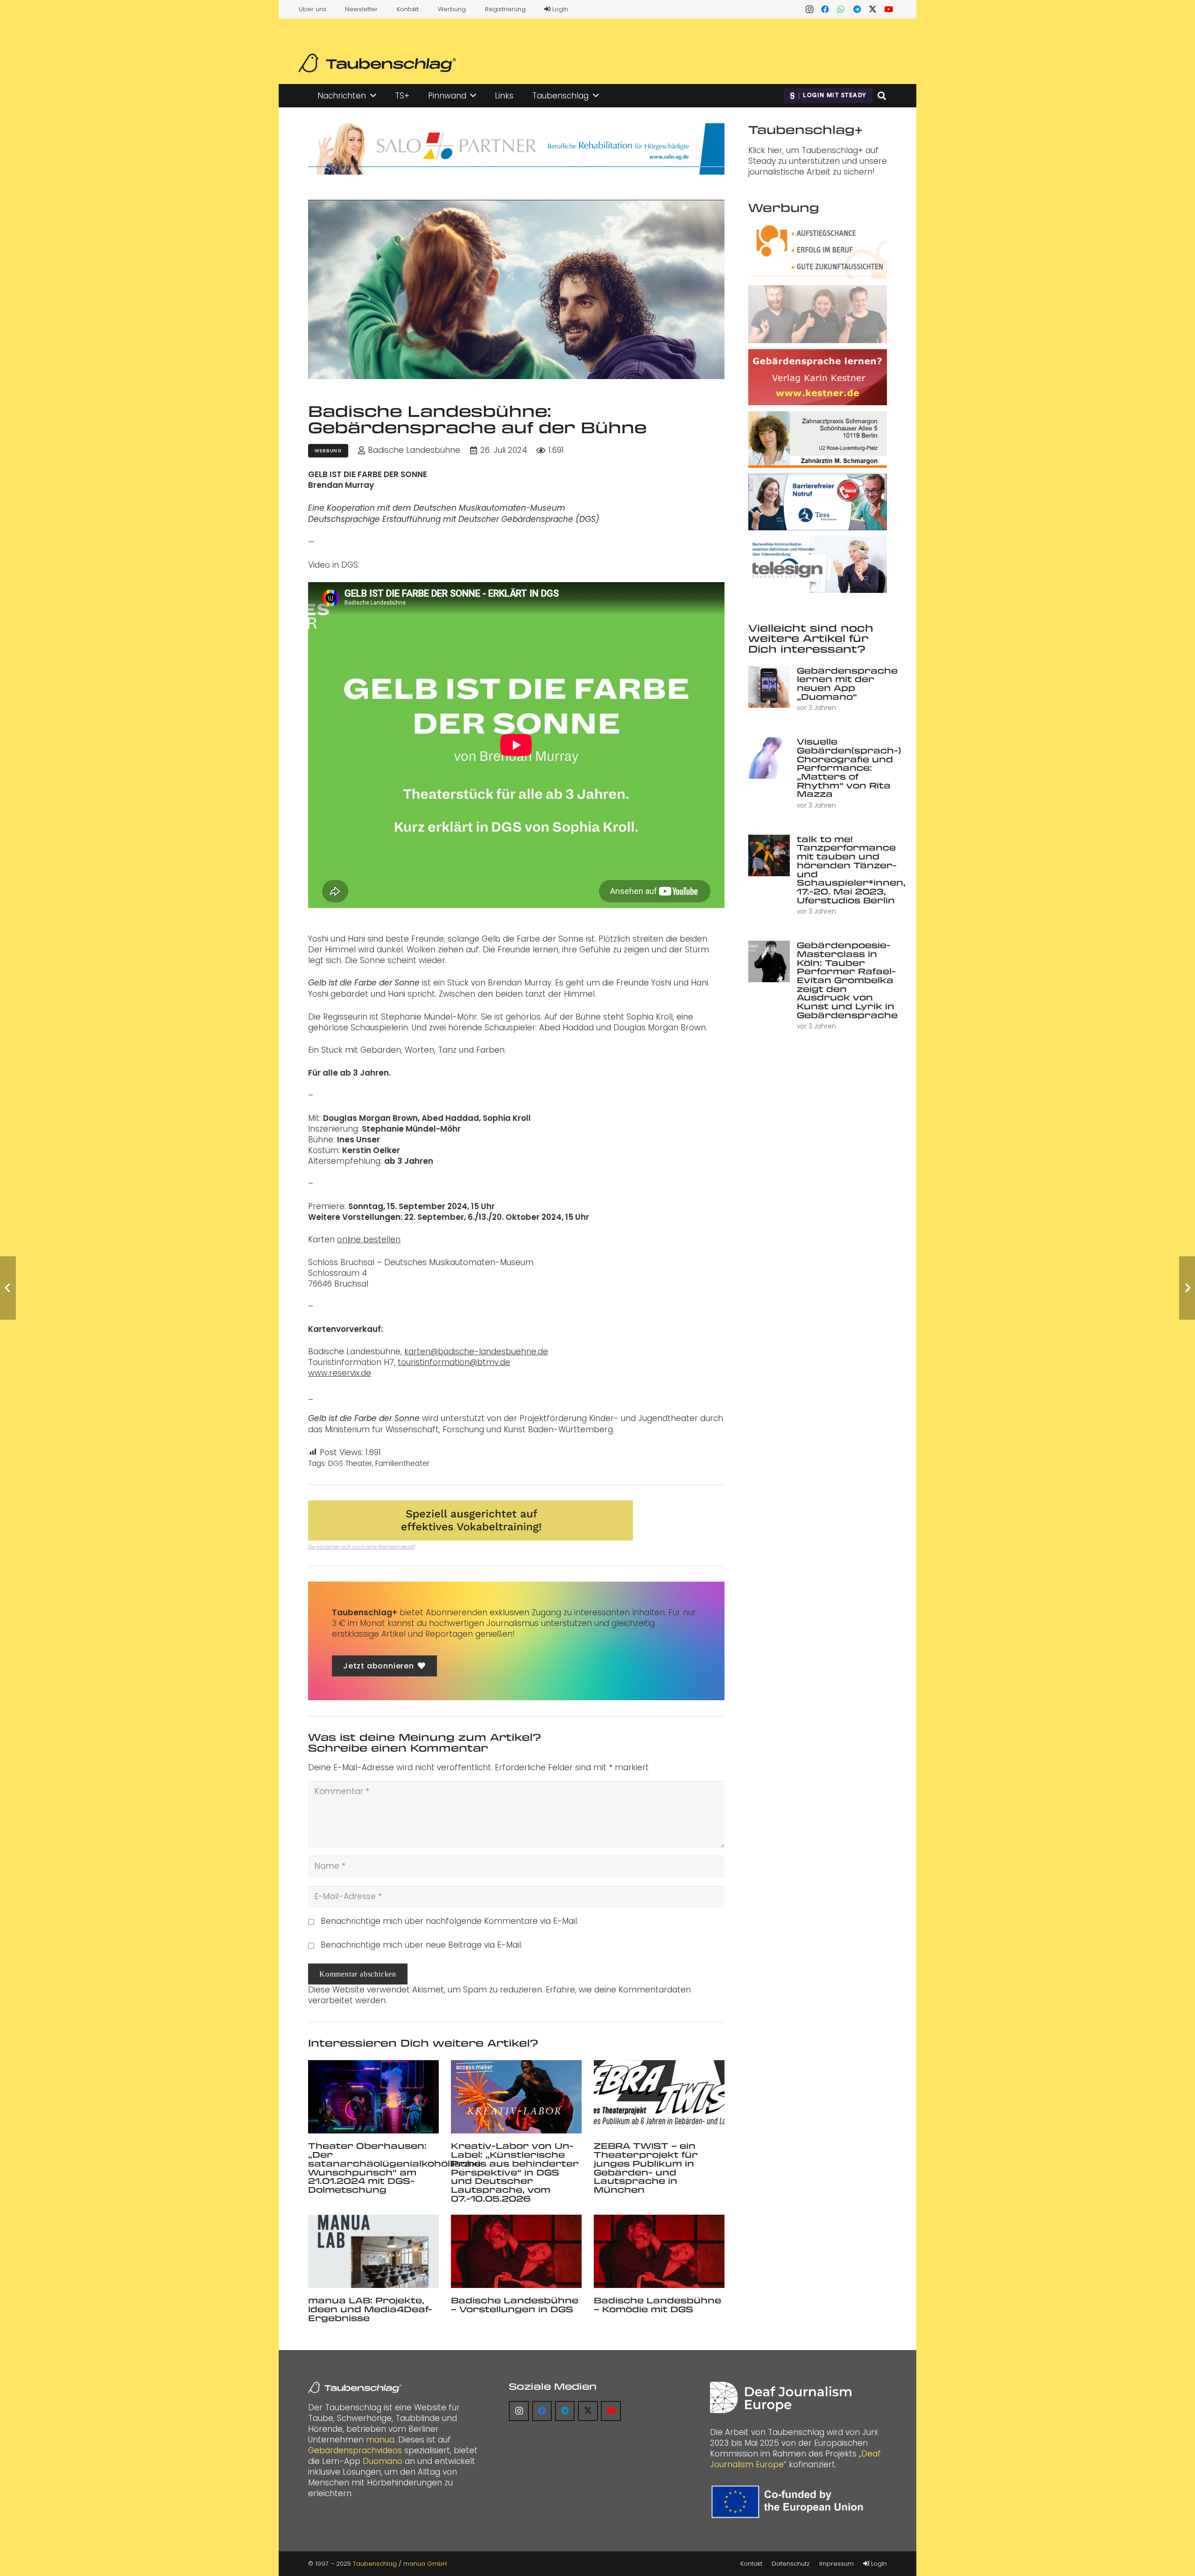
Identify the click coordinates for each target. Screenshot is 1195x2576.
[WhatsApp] (841, 9)
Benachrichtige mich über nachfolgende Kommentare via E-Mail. (450, 1921)
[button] (373, 96)
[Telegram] (857, 9)
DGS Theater (350, 1463)
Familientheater (402, 1463)
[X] (873, 9)
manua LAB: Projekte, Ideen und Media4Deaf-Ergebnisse (370, 2309)
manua (380, 2440)
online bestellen (369, 1239)
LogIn (559, 9)
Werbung (452, 9)
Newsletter (361, 9)
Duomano (383, 2461)
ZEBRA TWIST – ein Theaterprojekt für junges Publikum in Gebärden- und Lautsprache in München (646, 2167)
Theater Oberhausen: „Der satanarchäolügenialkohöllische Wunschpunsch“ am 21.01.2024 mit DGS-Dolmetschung (394, 2167)
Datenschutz (791, 2564)
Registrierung (505, 9)
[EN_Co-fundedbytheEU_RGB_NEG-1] (790, 2502)
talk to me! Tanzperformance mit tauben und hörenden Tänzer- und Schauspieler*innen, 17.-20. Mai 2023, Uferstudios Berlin (851, 869)
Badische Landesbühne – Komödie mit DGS (657, 2305)
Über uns (313, 9)
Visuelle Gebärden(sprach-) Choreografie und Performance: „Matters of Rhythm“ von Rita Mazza (849, 767)
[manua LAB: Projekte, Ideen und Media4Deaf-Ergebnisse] (373, 2251)
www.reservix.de (340, 1373)
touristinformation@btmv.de (454, 1362)
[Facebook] (825, 9)
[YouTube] (889, 9)
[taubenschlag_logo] (377, 63)
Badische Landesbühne (414, 450)
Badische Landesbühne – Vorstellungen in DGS (515, 2305)
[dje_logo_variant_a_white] (781, 2397)
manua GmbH (425, 2564)
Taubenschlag (375, 2564)
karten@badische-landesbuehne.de (476, 1351)
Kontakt (408, 9)
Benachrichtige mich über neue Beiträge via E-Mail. (422, 1945)
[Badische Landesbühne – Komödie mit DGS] (659, 2251)
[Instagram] (809, 9)
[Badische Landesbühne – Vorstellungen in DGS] (516, 2251)
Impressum (836, 2564)
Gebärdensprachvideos (355, 2450)
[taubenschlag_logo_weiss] (355, 2387)
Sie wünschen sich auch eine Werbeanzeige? (362, 1547)
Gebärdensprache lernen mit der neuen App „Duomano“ (847, 683)
